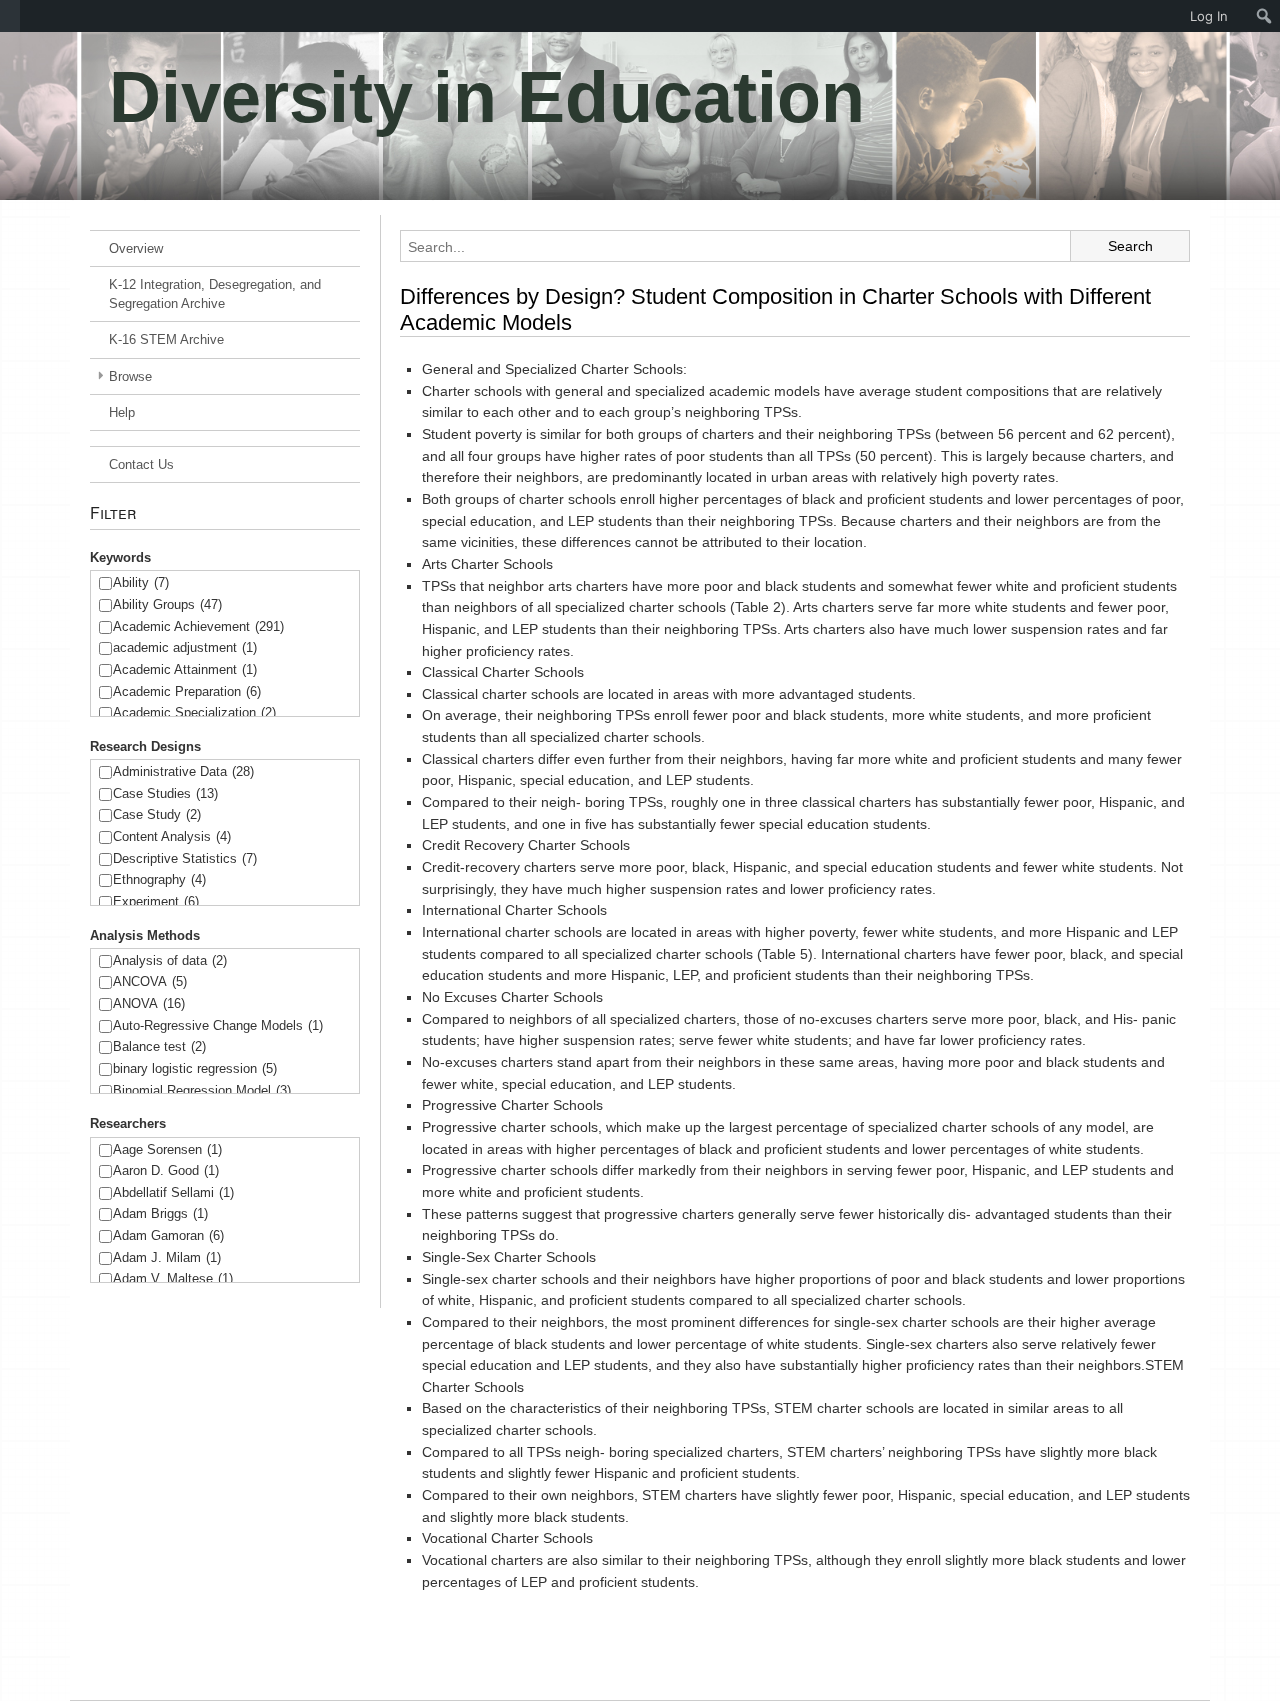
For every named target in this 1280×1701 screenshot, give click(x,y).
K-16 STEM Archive (166, 339)
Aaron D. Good (166, 1170)
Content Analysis (172, 836)
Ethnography (159, 879)
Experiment (156, 901)
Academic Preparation (187, 691)
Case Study (157, 814)
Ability (141, 582)
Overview (136, 248)
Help (122, 412)
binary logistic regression (195, 1068)
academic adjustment (185, 647)
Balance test (159, 1046)
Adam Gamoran (168, 1235)
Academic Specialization (194, 712)
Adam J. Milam (167, 1257)
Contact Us (141, 464)
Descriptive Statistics (185, 858)
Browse (130, 376)
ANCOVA (150, 981)
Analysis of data (170, 960)
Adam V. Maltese (173, 1278)
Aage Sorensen (167, 1149)
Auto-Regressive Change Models (218, 1025)
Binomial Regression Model (202, 1090)
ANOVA (149, 1003)
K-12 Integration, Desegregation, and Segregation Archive (215, 294)
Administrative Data (183, 771)
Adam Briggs (160, 1213)
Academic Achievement (198, 626)
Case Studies (165, 793)
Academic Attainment (185, 669)
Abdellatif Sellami (173, 1192)
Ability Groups (167, 604)
